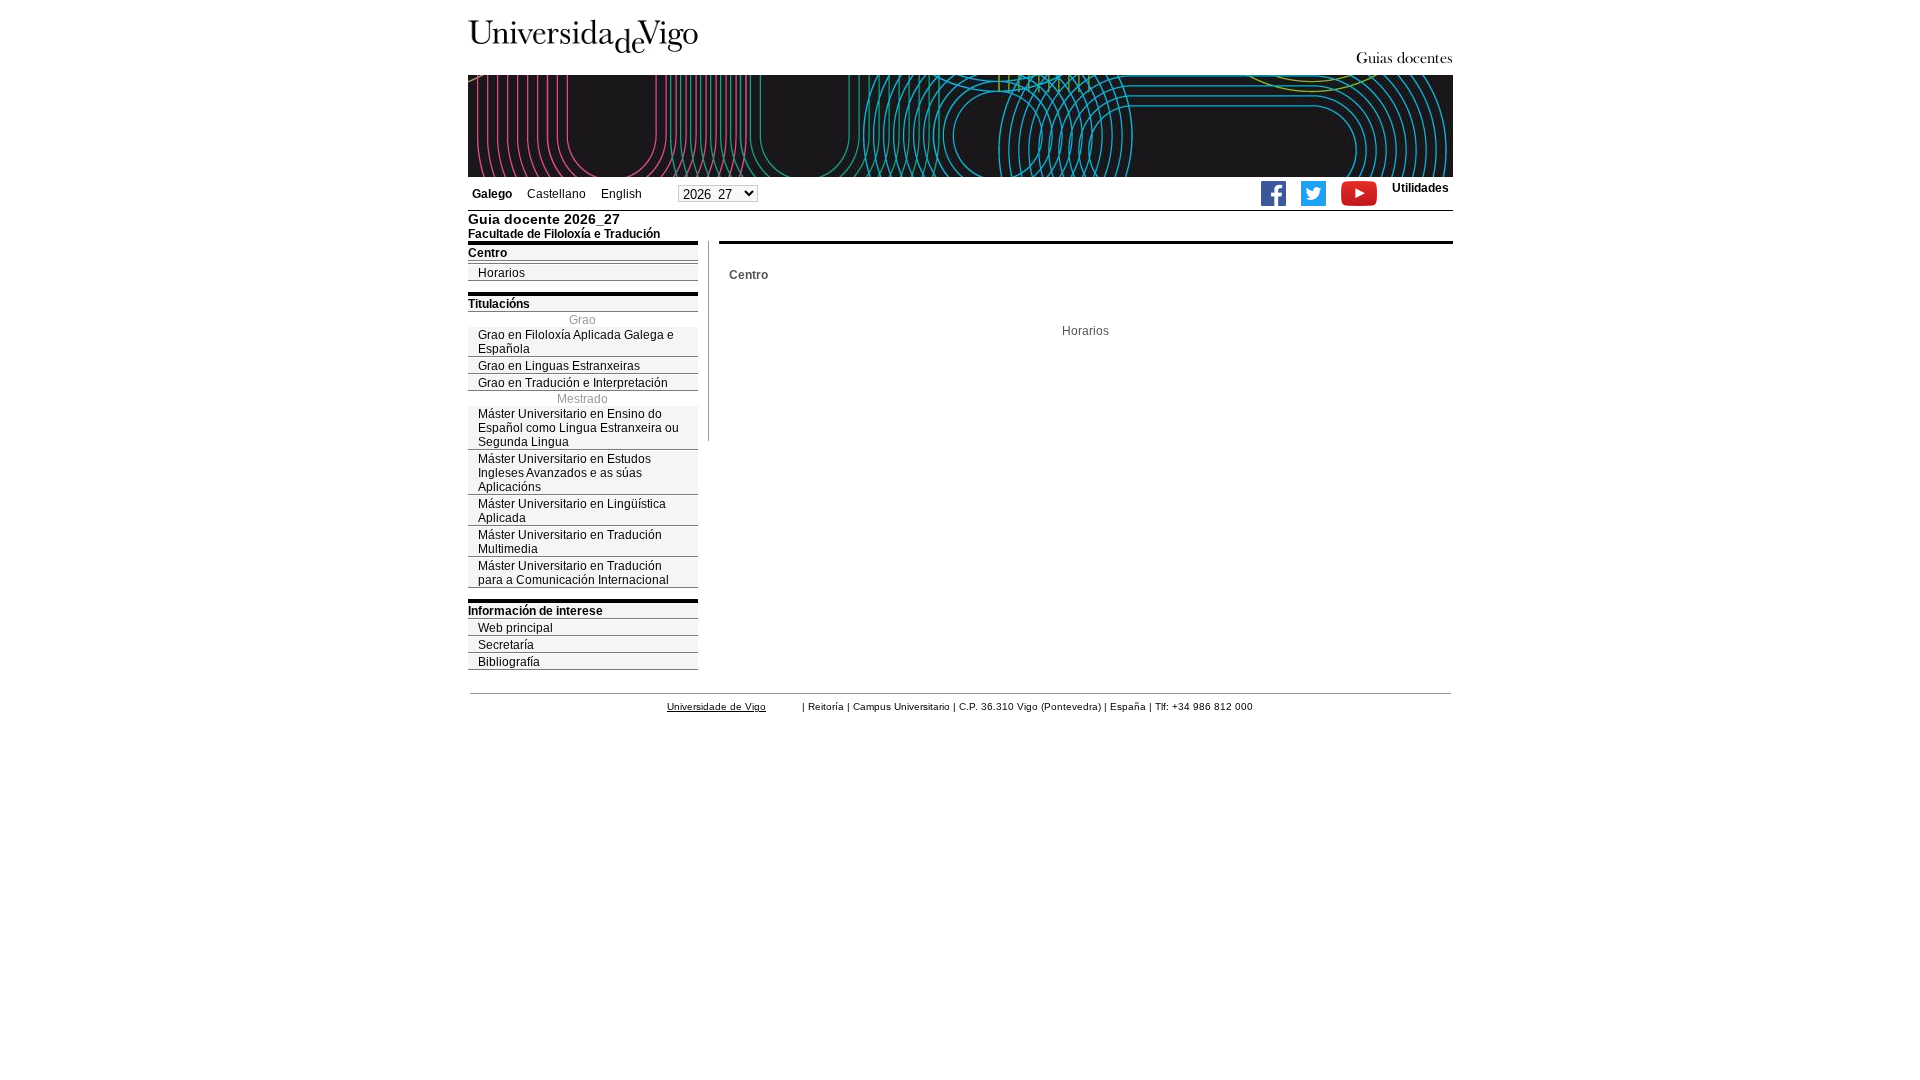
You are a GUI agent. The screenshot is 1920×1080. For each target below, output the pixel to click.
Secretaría (506, 645)
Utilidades (1420, 188)
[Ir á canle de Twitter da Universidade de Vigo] (1313, 193)
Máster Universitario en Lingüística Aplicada (572, 511)
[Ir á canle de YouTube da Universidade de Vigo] (1359, 193)
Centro (487, 253)
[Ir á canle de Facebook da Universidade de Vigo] (1273, 193)
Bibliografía (509, 662)
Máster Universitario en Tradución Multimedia (570, 542)
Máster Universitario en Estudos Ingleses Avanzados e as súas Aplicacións (564, 473)
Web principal (515, 628)
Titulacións (499, 304)
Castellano (556, 194)
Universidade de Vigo (716, 706)
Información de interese (535, 611)
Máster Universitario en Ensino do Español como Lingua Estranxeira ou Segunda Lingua (578, 428)
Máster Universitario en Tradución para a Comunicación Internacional (573, 573)
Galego (492, 194)
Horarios (501, 273)
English (621, 194)
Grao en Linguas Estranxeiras (559, 366)
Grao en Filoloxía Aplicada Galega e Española (576, 342)
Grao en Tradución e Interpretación (573, 383)
